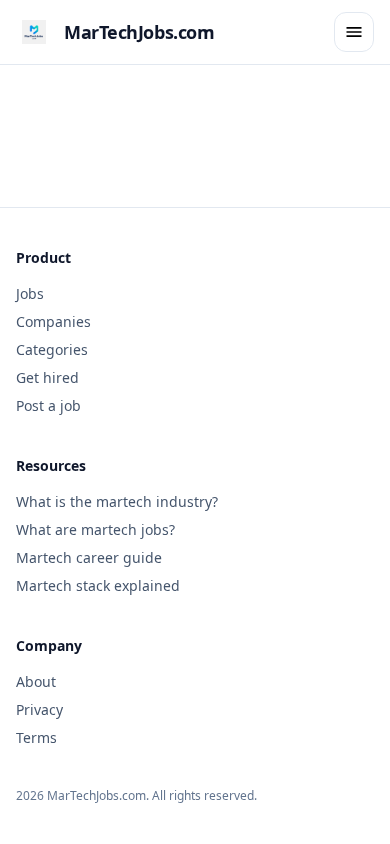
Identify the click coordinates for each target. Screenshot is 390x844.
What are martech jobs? (95, 529)
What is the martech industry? (117, 501)
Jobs (30, 293)
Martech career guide (89, 557)
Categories (52, 349)
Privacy (39, 709)
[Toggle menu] (354, 32)
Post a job (48, 405)
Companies (53, 321)
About (36, 681)
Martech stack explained (98, 585)
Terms (36, 737)
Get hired (47, 377)
